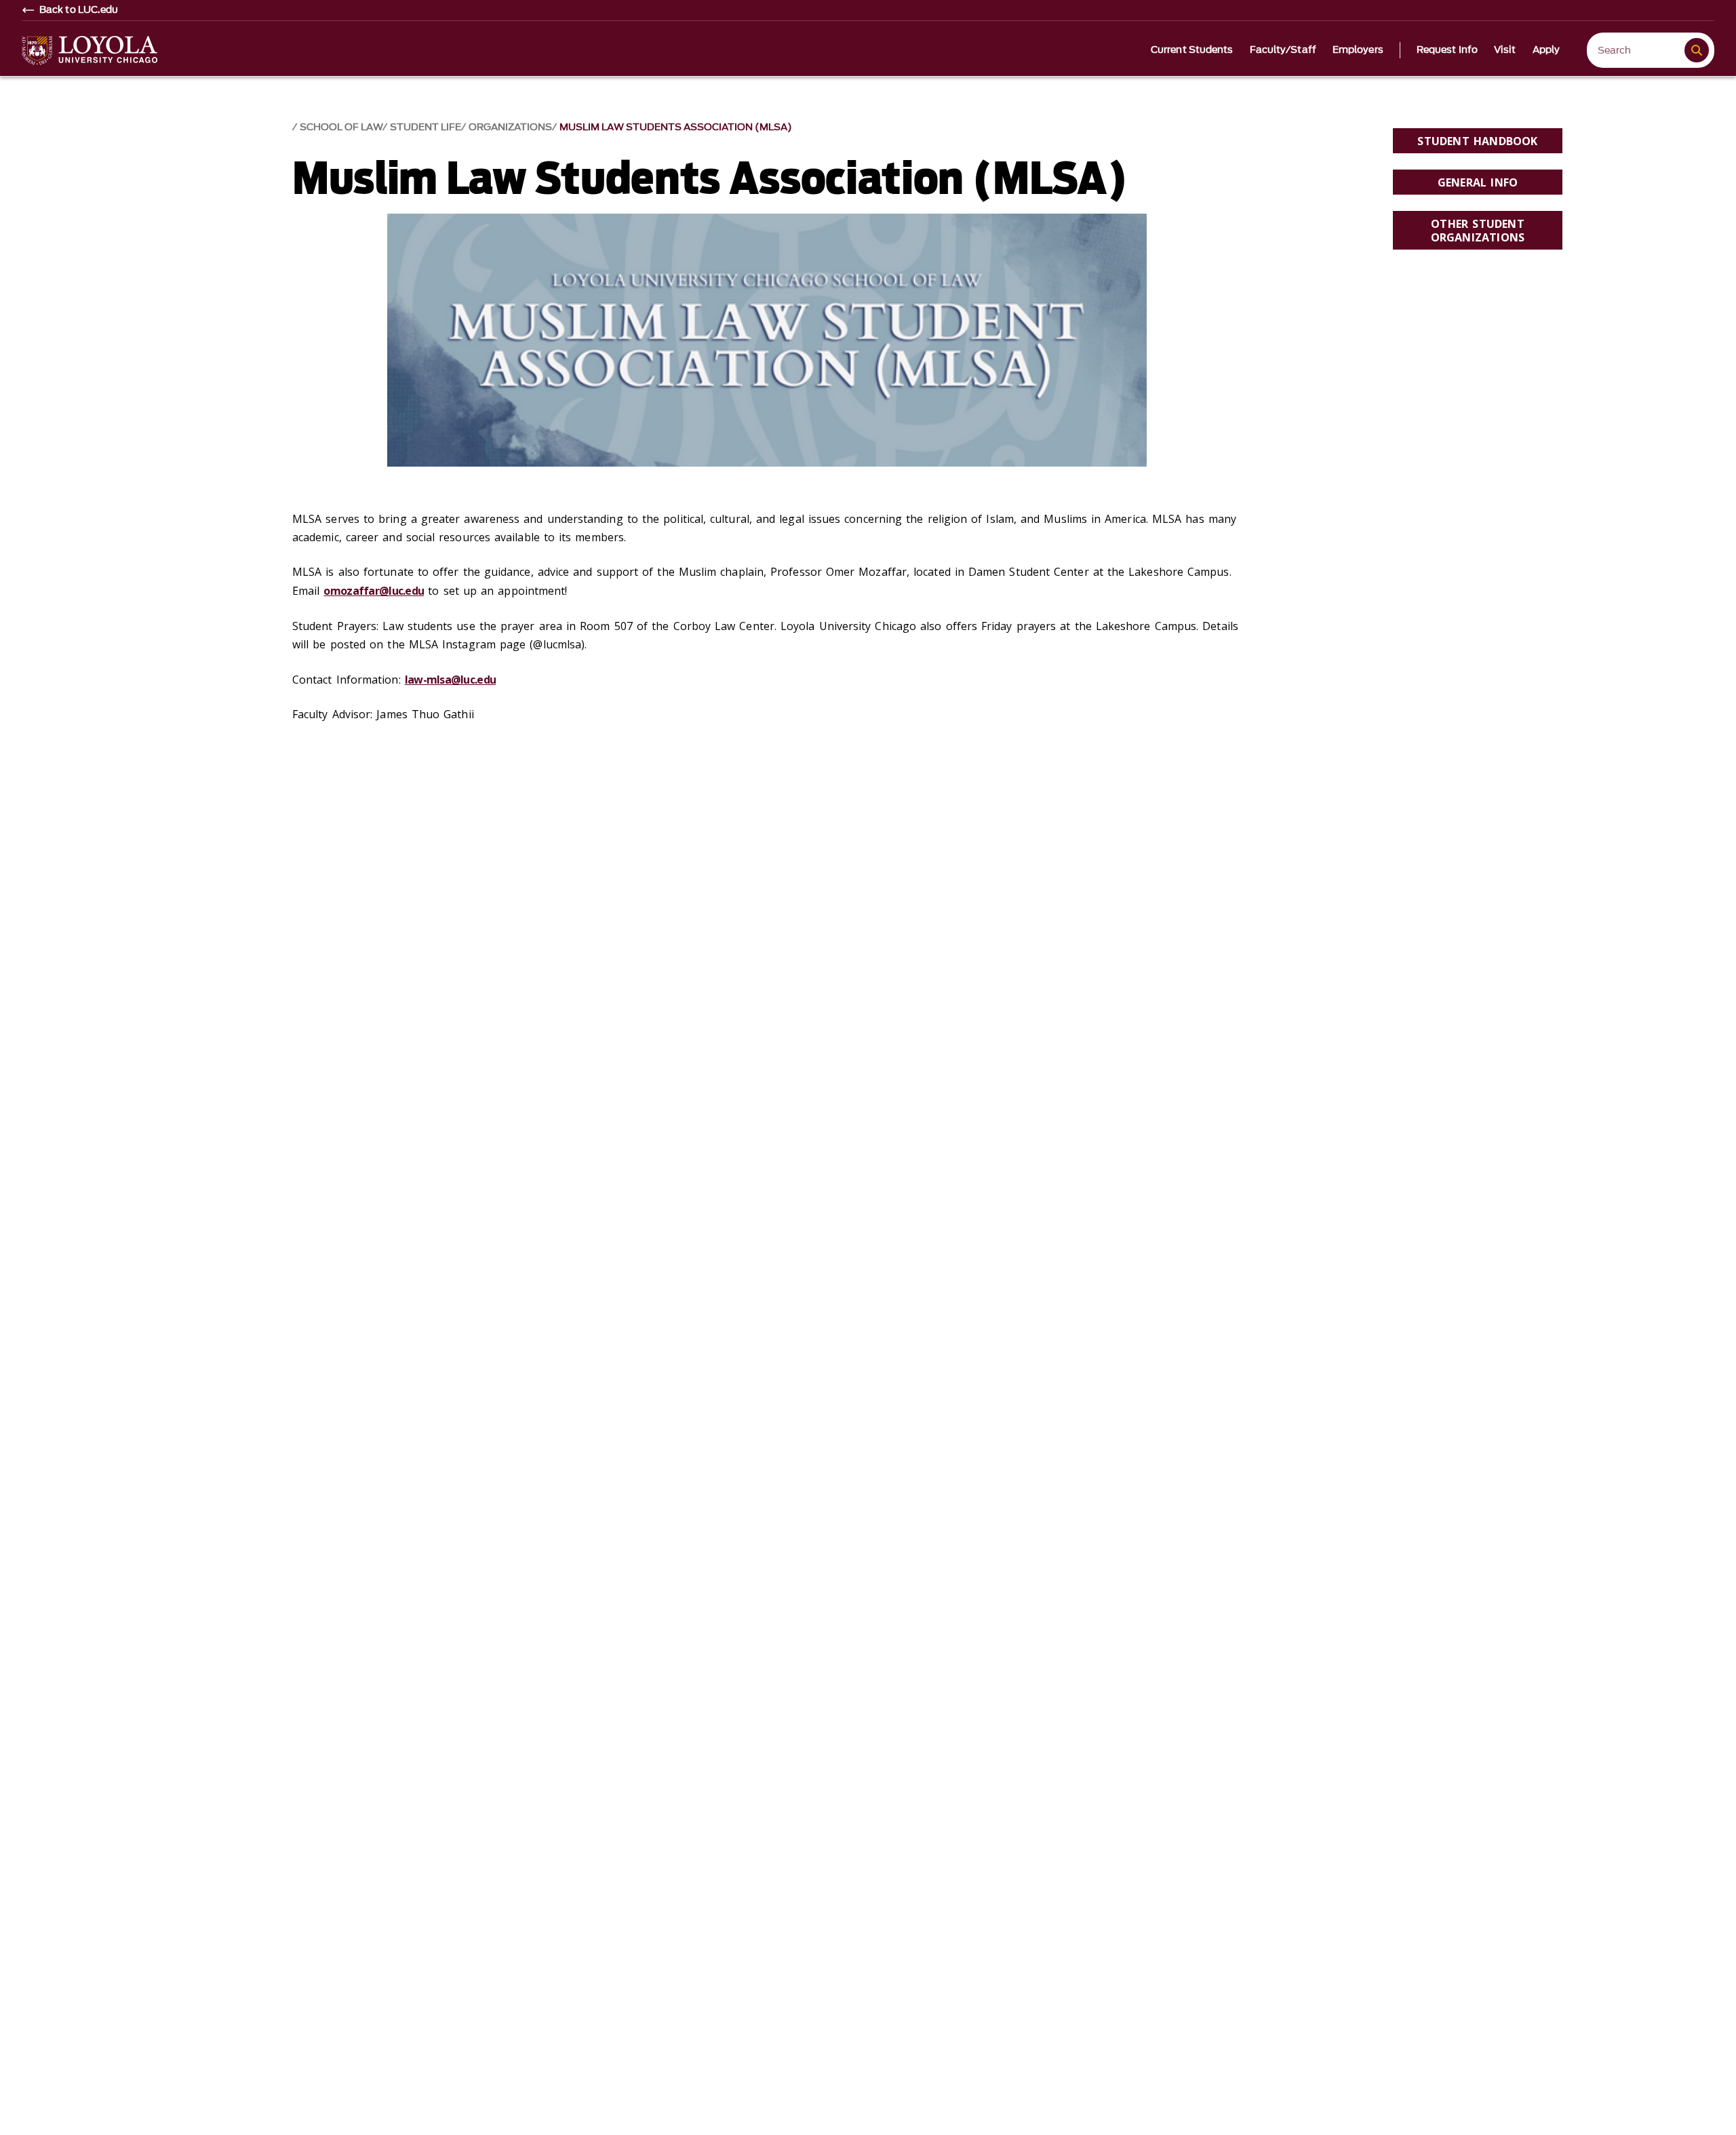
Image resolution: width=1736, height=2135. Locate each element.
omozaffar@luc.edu (374, 591)
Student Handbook (1477, 141)
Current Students (1192, 50)
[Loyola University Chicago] (90, 51)
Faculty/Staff (1283, 50)
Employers (1358, 50)
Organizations (510, 127)
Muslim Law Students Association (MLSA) (676, 127)
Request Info (1447, 50)
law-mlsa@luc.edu (450, 680)
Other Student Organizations (1478, 230)
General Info (1478, 182)
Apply (1546, 50)
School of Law (341, 127)
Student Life (426, 127)
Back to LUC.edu (79, 10)
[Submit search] (1697, 50)
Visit (1505, 50)
